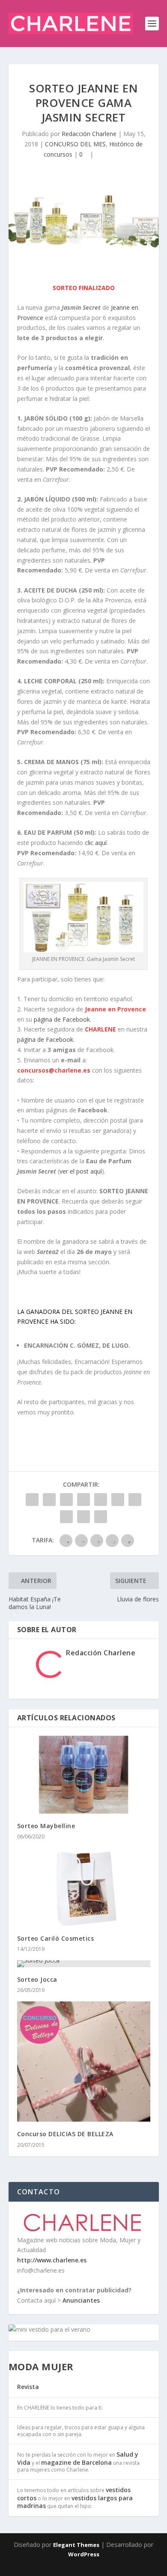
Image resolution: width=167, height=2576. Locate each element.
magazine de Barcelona (76, 2462)
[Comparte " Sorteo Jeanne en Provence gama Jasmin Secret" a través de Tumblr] (83, 1500)
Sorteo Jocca (37, 1979)
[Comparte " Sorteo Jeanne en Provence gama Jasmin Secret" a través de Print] (101, 1517)
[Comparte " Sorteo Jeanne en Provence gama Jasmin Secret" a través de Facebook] (32, 1500)
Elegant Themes (76, 2545)
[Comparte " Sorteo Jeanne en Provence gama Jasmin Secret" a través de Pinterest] (101, 1500)
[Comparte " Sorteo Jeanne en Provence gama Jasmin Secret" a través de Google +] (66, 1500)
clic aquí (96, 843)
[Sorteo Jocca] (84, 1964)
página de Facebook (62, 1019)
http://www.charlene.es (52, 2260)
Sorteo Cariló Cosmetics (56, 1938)
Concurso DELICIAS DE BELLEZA (65, 2134)
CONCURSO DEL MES (75, 144)
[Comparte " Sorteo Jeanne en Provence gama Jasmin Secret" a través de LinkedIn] (118, 1500)
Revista (28, 2387)
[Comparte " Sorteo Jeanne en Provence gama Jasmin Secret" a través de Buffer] (135, 1500)
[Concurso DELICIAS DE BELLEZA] (84, 2062)
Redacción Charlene (89, 134)
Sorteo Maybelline (46, 1826)
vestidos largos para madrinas (75, 2502)
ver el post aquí (81, 1171)
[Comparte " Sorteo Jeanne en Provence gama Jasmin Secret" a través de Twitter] (49, 1500)
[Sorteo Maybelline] (84, 1775)
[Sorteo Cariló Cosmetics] (84, 1887)
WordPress (84, 2554)
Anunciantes (81, 2300)
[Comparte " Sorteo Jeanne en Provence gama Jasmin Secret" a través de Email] (83, 1517)
